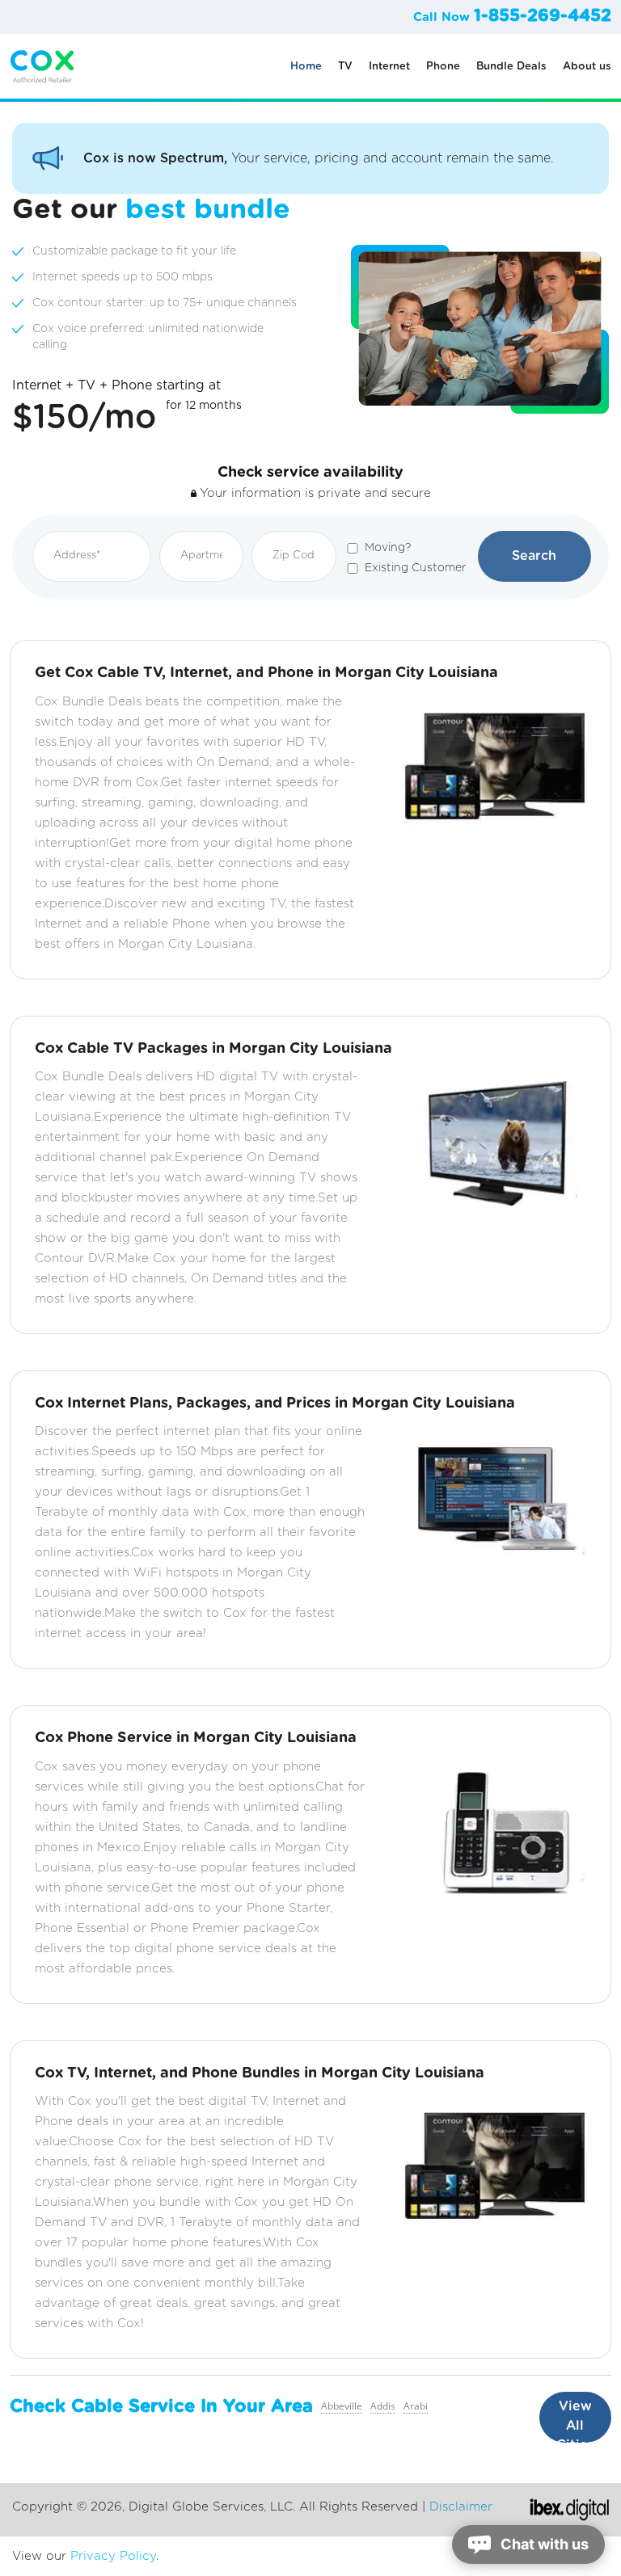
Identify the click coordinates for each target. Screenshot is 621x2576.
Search (534, 556)
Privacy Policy (113, 2556)
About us (587, 67)
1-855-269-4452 (543, 16)
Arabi (416, 2406)
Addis (383, 2406)
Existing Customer (416, 568)
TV (345, 67)
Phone (443, 67)
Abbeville (342, 2406)
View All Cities (575, 2421)
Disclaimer (461, 2507)
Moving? (388, 548)
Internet (389, 67)
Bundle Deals (511, 67)
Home (306, 67)
